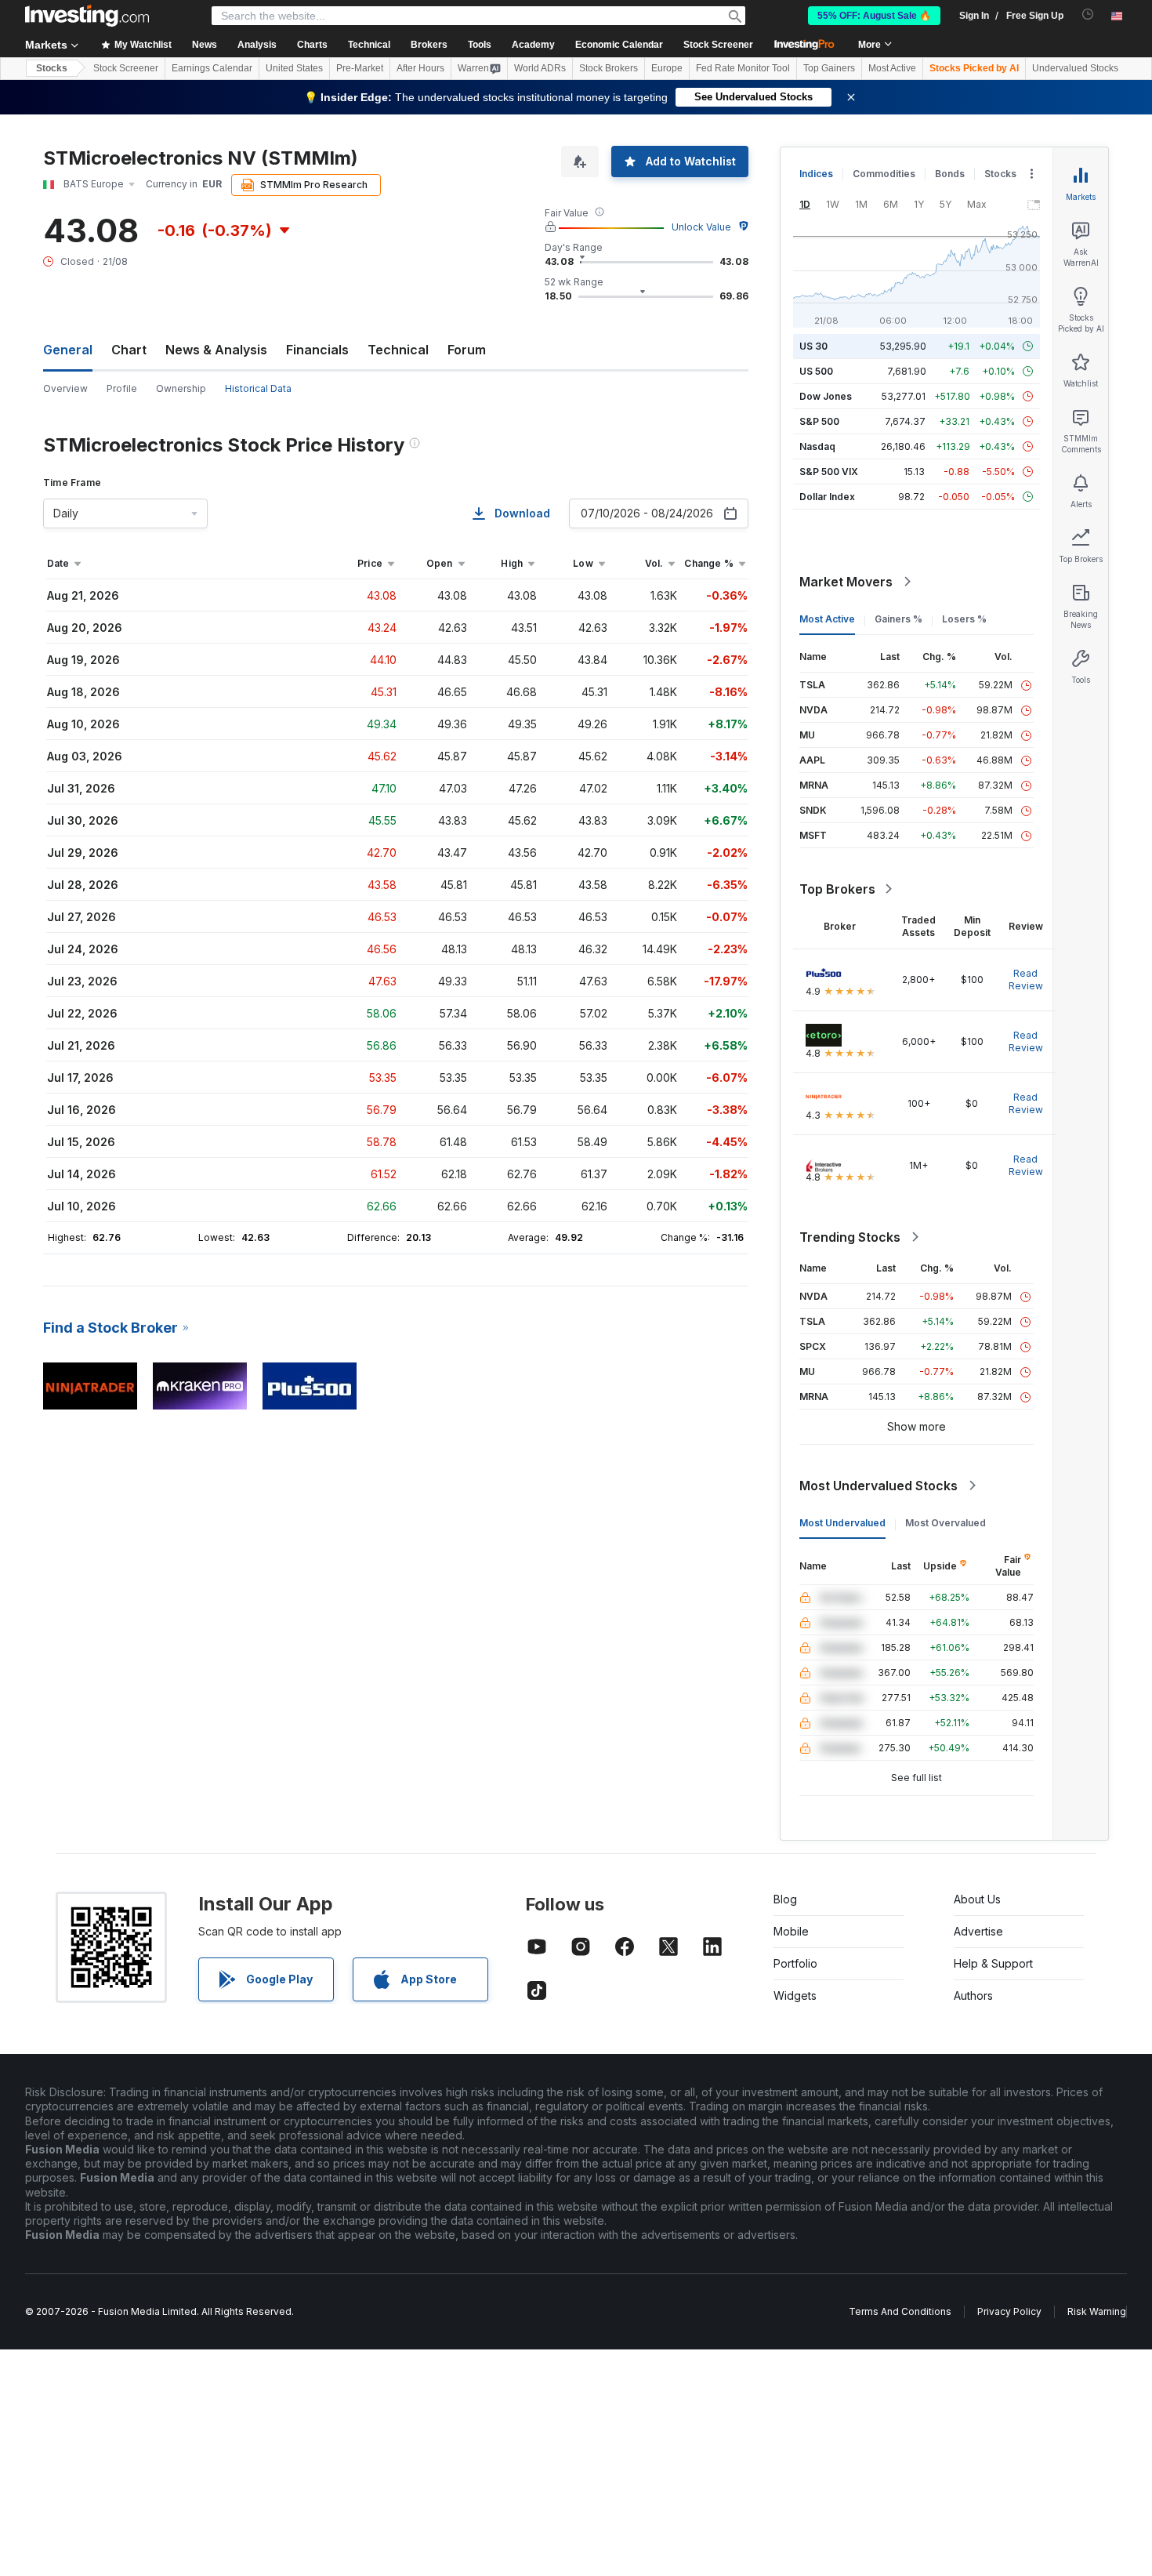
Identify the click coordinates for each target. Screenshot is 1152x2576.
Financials (317, 350)
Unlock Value (701, 227)
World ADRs (540, 68)
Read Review (1026, 980)
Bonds (950, 174)
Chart (129, 350)
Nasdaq (817, 446)
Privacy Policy (1009, 2311)
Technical (398, 350)
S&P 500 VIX (829, 472)
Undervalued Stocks (1075, 68)
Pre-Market (360, 68)
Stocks (52, 68)
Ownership (181, 388)
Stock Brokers (609, 68)
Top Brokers (837, 889)
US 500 (816, 371)
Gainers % (898, 619)
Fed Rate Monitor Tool (743, 68)
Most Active (892, 68)
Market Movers (846, 582)
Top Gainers (829, 68)
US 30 (813, 346)
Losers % (964, 619)
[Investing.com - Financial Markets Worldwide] (87, 16)
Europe (667, 68)
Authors (973, 1995)
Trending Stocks (850, 1237)
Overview (65, 388)
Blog (785, 1899)
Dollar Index (827, 497)
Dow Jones (826, 396)
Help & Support (993, 1963)
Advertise (978, 1931)
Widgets (795, 1995)
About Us (977, 1899)
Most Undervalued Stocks (878, 1486)
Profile (122, 388)
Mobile (791, 1931)
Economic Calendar (619, 45)
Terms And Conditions (900, 2311)
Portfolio (795, 1963)
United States (294, 68)
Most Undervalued (842, 1523)
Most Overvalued (946, 1523)
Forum (467, 350)
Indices (816, 174)
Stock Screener (718, 45)
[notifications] (1088, 15)
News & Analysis (216, 350)
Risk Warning (1097, 2311)
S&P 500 (819, 421)
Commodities (884, 174)
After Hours (420, 68)
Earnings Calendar (212, 68)
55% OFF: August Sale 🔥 (874, 16)
